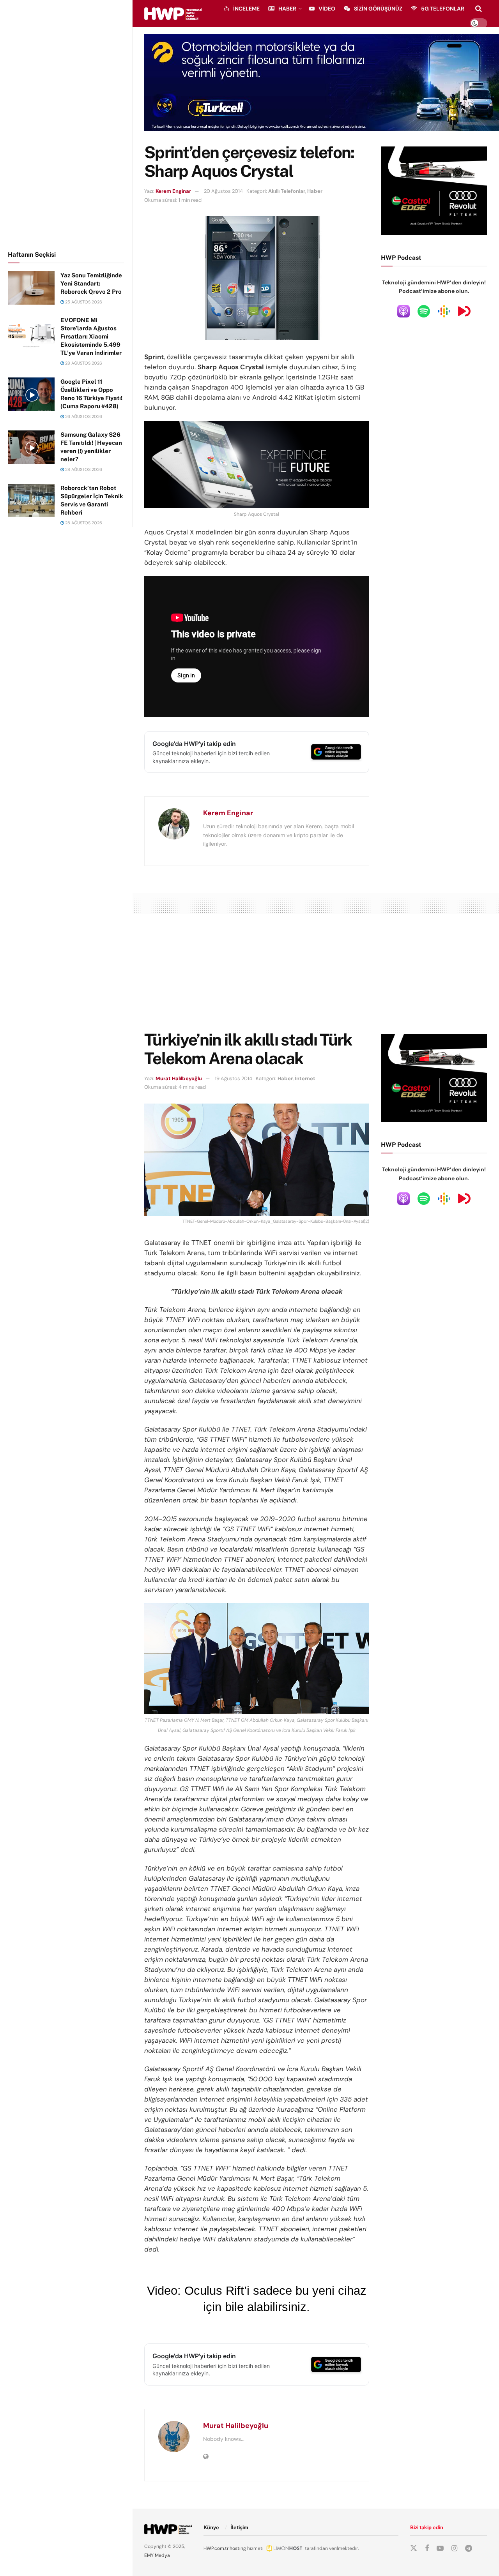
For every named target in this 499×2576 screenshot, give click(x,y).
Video (327, 9)
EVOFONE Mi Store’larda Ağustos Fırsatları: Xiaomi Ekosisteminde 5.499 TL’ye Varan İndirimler (91, 336)
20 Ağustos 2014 (223, 191)
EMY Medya (157, 2555)
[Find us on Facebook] (427, 2549)
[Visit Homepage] (173, 14)
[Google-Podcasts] (444, 311)
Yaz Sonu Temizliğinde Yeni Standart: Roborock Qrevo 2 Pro (91, 283)
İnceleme (246, 9)
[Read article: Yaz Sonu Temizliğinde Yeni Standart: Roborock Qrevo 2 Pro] (31, 288)
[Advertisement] (66, 124)
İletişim (239, 2528)
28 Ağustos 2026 (83, 363)
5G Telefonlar (443, 9)
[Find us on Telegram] (469, 2549)
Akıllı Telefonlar (287, 191)
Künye (211, 2528)
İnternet (305, 1078)
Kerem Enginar (173, 191)
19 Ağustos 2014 (234, 1078)
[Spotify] (424, 311)
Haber (287, 9)
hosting (238, 2548)
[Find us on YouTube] (440, 2549)
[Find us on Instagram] (454, 2549)
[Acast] (464, 311)
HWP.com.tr (216, 2548)
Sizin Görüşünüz (378, 9)
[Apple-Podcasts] (403, 311)
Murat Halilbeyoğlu (179, 1078)
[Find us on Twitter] (414, 2548)
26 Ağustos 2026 (83, 416)
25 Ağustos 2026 (83, 302)
